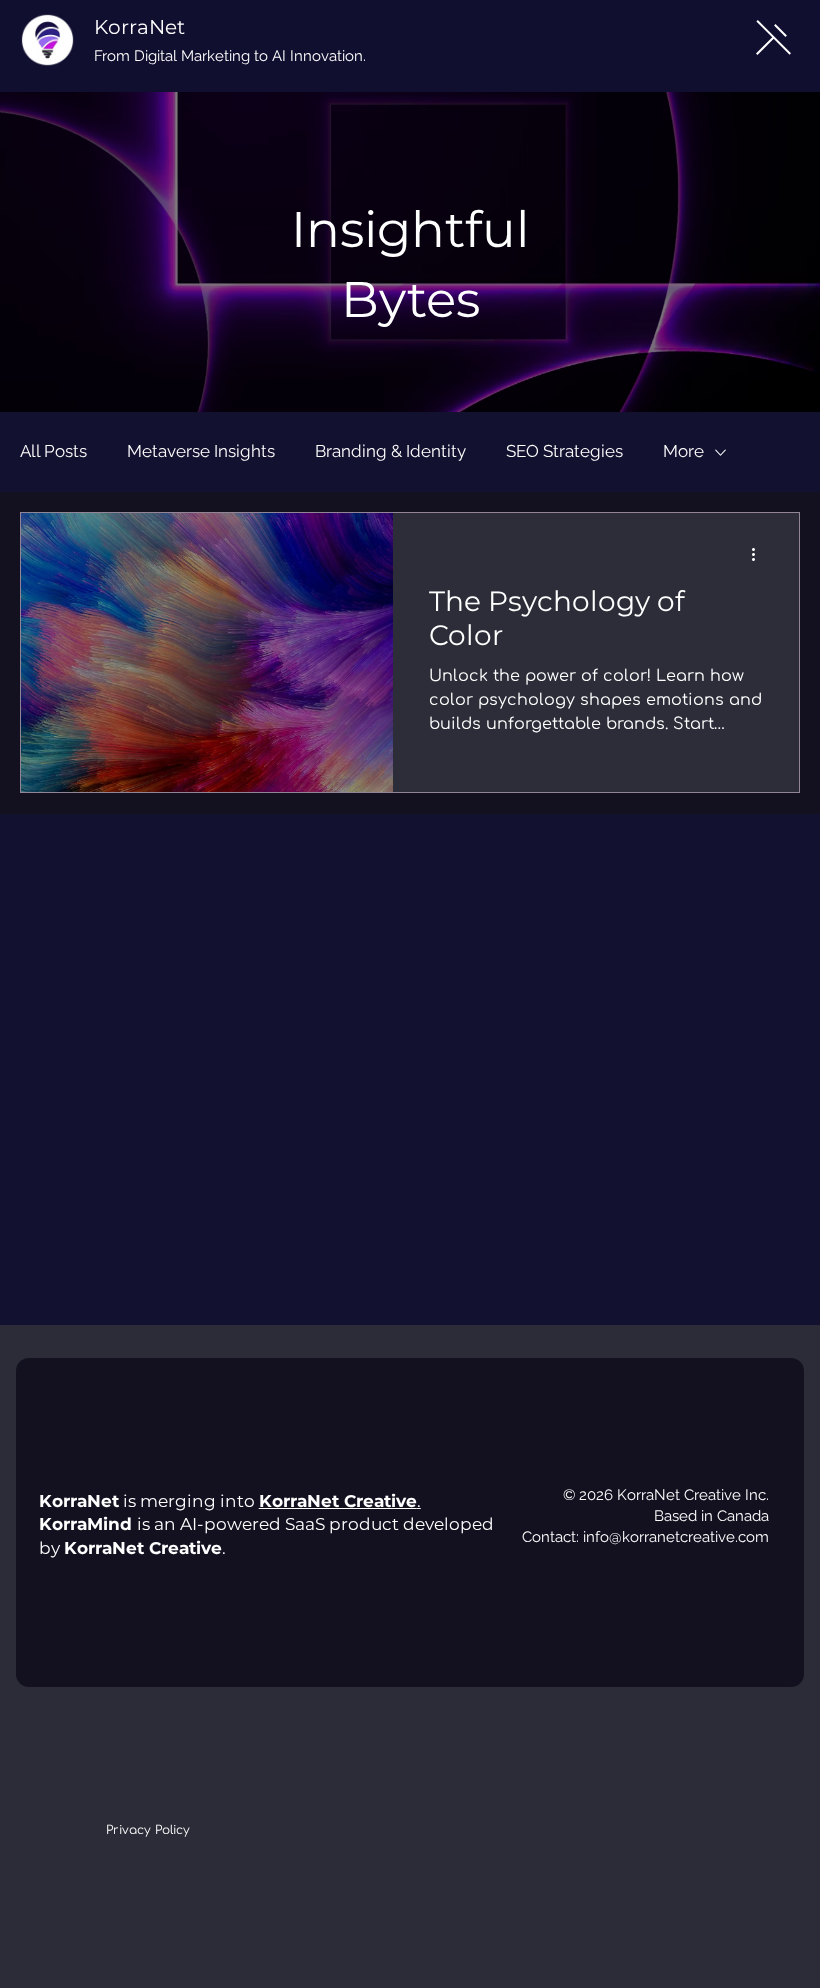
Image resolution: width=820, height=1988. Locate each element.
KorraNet (139, 27)
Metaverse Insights (201, 451)
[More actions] (760, 554)
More (683, 451)
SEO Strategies (564, 451)
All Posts (53, 451)
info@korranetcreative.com (676, 1537)
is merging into (149, 1501)
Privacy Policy (148, 1830)
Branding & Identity (390, 451)
